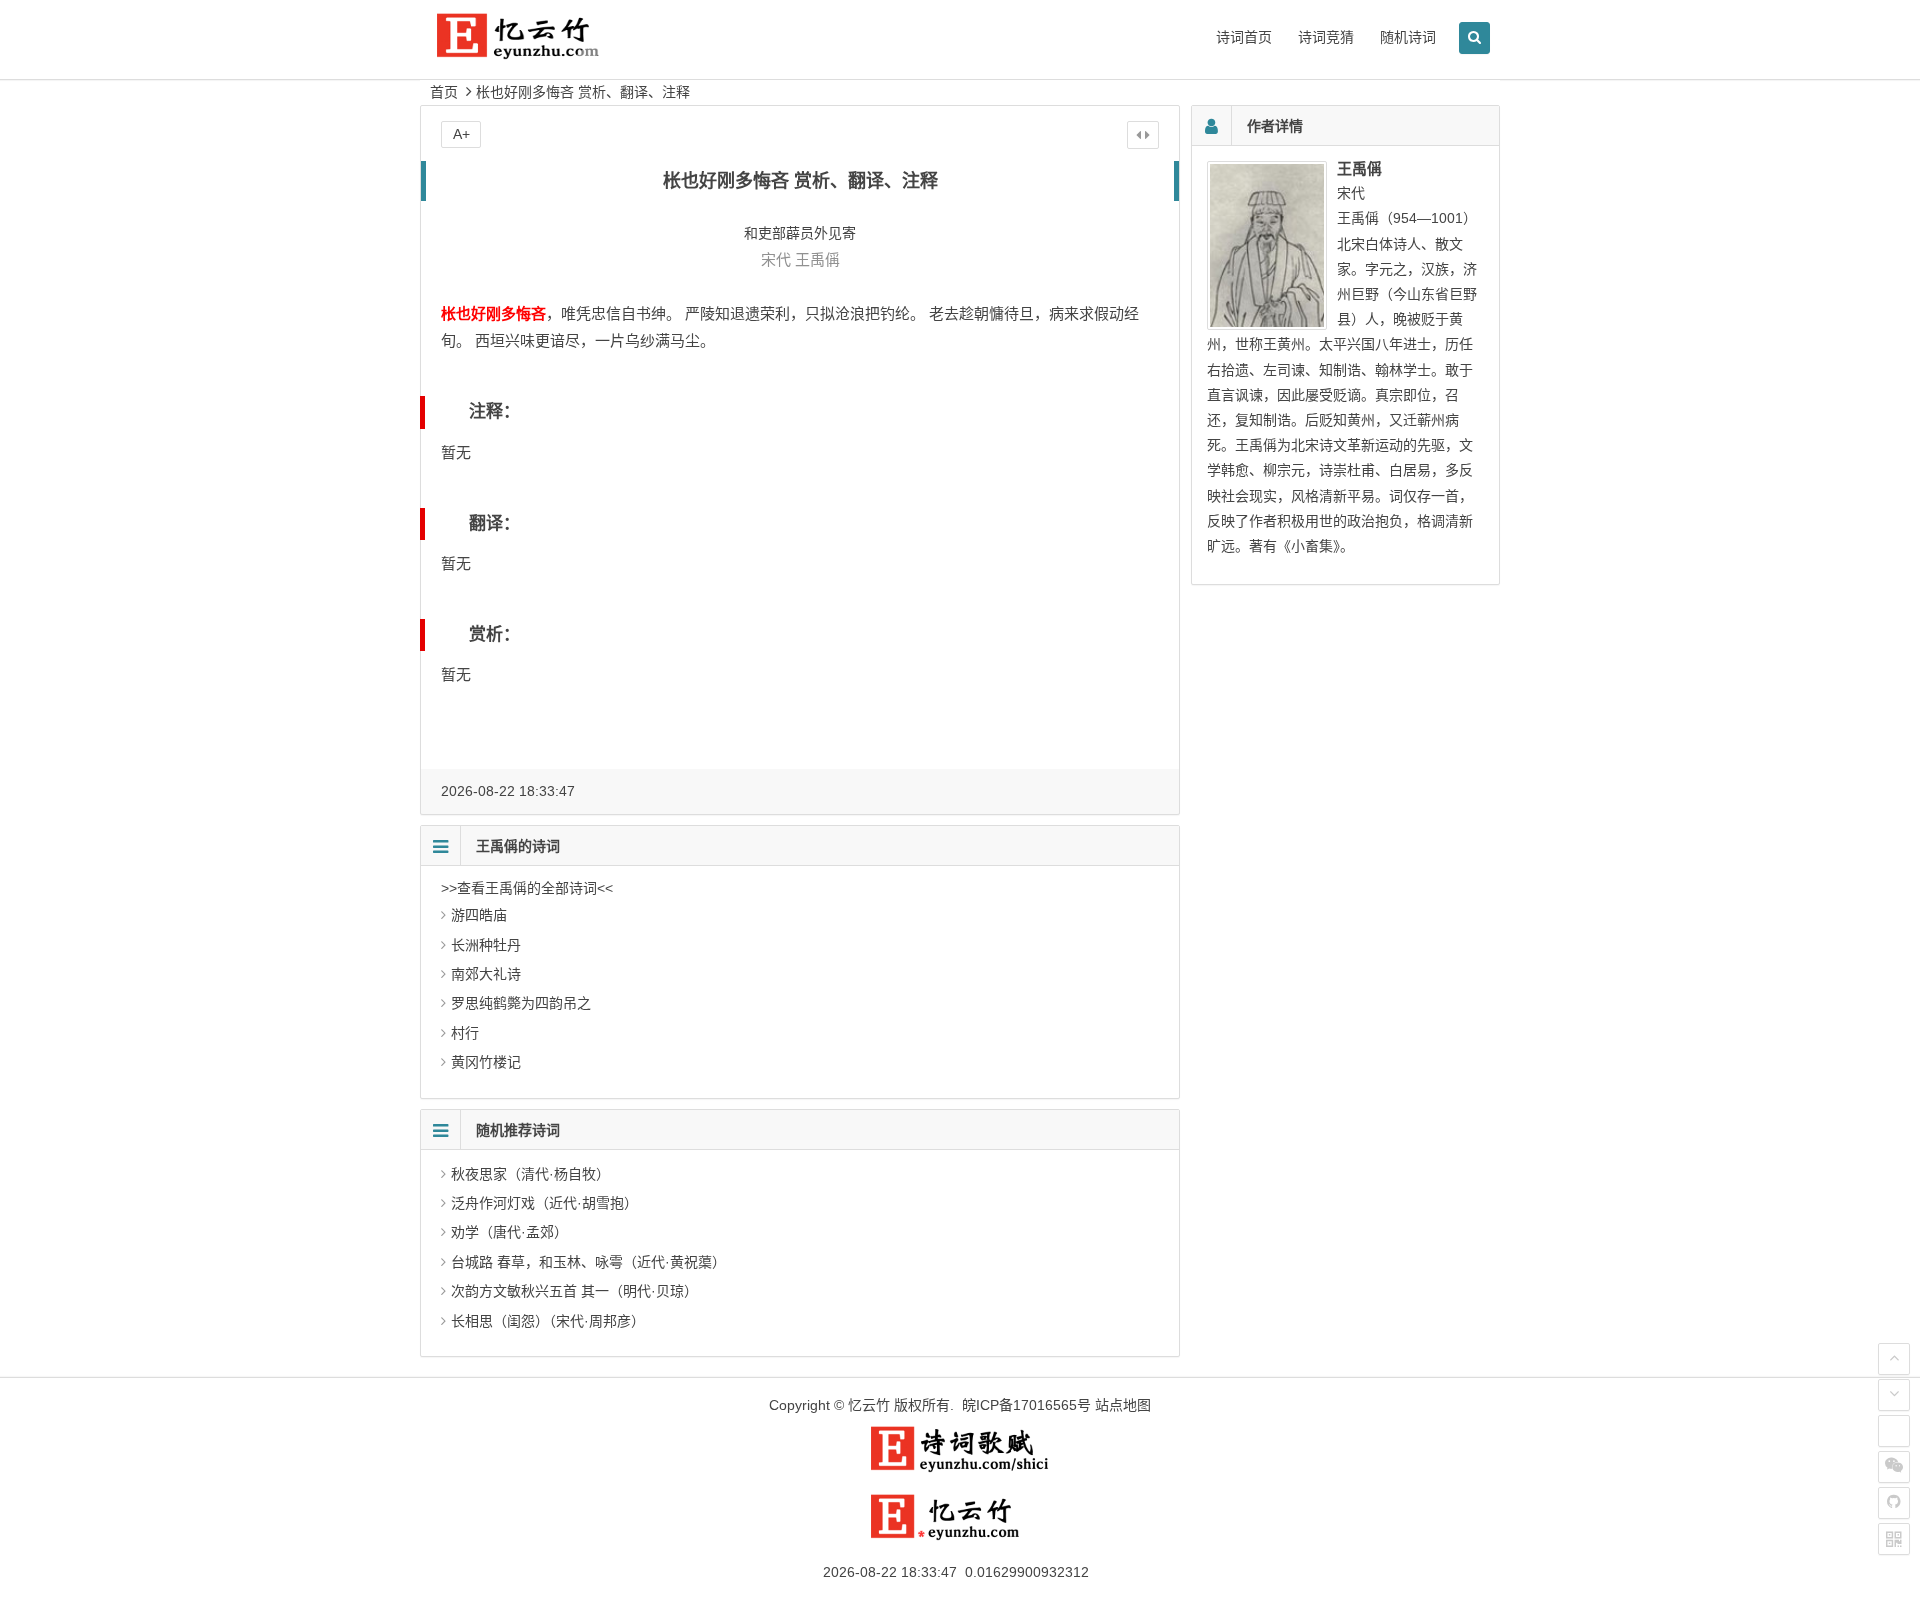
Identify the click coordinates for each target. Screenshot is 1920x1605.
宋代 (776, 259)
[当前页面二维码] (1894, 1539)
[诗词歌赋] (960, 1468)
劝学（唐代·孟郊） (509, 1232)
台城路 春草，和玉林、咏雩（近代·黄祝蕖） (588, 1262)
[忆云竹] (540, 51)
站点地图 (1123, 1405)
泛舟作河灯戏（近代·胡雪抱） (544, 1203)
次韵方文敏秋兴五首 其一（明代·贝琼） (574, 1291)
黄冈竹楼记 (486, 1062)
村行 (465, 1033)
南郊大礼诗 (486, 974)
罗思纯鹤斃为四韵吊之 (521, 1003)
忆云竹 (869, 1405)
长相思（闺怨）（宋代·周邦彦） (548, 1321)
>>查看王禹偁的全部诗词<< (527, 888)
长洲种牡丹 (486, 945)
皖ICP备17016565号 (1026, 1405)
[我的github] (1894, 1503)
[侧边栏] (1143, 135)
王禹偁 (817, 259)
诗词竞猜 (1326, 37)
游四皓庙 (479, 915)
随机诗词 (1408, 37)
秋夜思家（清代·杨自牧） (530, 1174)
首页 (444, 92)
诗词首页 (1244, 37)
